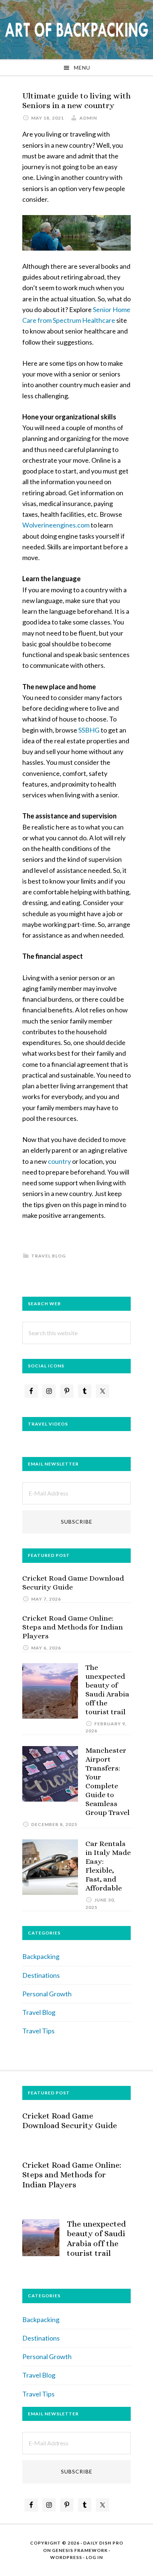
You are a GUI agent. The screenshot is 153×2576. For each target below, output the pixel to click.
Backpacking (41, 1956)
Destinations (41, 1975)
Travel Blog (48, 1256)
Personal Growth (47, 1994)
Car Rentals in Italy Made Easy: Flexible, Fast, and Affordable (108, 1866)
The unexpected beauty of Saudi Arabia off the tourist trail (107, 1690)
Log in (94, 2557)
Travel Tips (38, 2031)
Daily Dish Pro (103, 2543)
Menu (82, 68)
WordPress (66, 2557)
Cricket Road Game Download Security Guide (70, 2121)
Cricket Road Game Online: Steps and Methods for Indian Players (73, 1627)
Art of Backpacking (76, 30)
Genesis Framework (80, 2550)
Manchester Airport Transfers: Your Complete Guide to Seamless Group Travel (108, 1781)
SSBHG (89, 730)
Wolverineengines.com (56, 525)
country (59, 1161)
